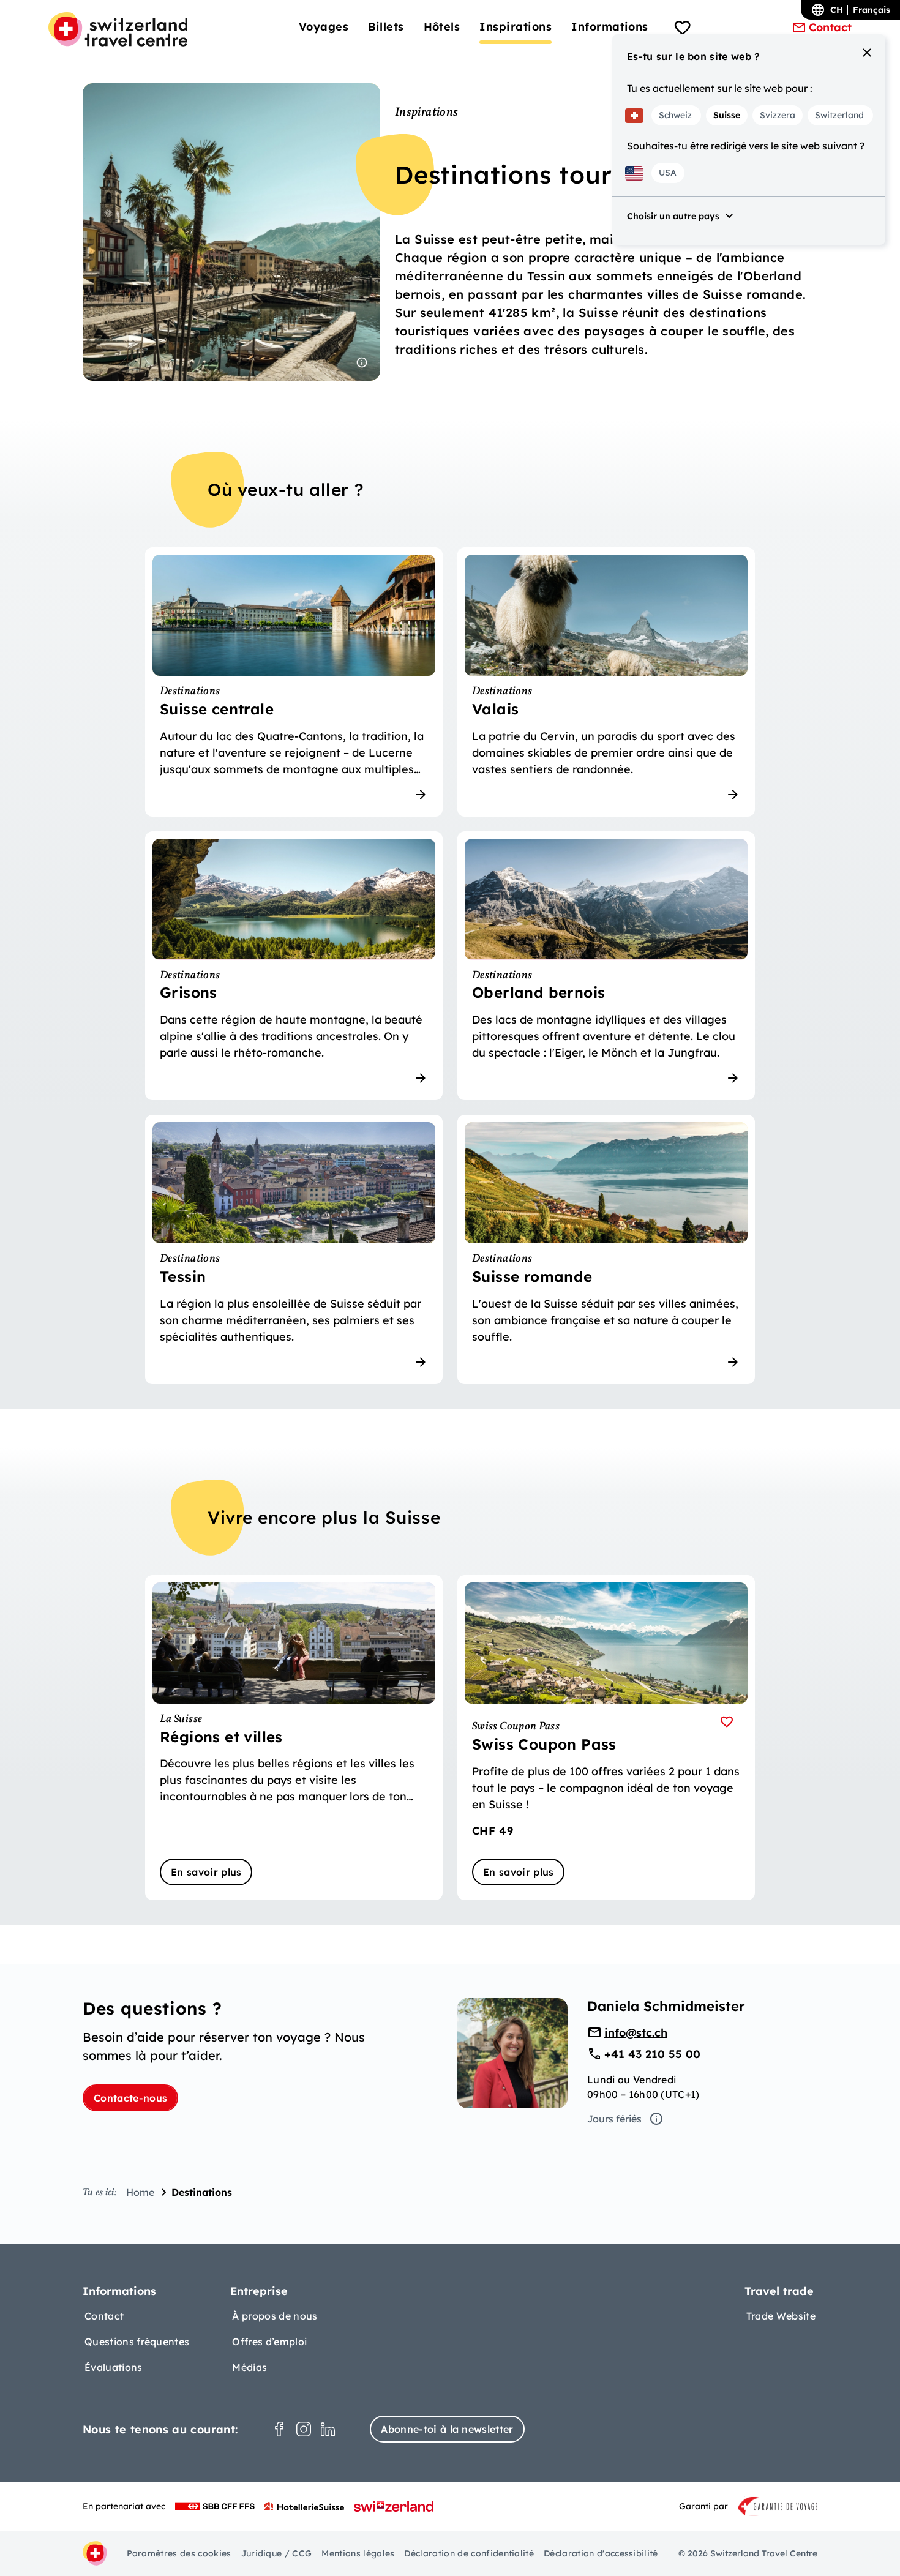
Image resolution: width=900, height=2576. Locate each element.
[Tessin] (294, 1249)
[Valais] (606, 682)
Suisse (727, 115)
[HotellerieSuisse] (304, 2506)
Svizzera (778, 115)
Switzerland (839, 115)
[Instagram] (304, 2429)
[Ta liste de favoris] (683, 29)
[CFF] (215, 2506)
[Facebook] (279, 2429)
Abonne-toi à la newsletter (447, 2429)
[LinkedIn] (328, 2429)
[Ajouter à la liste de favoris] (727, 1722)
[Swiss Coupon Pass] (606, 1738)
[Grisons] (294, 966)
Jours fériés (614, 2119)
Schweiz (675, 115)
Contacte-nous (130, 2098)
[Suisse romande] (606, 1249)
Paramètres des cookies (179, 2553)
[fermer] (867, 53)
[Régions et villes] (294, 1738)
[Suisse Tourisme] (394, 2506)
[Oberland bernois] (606, 966)
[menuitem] (324, 27)
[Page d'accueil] (118, 29)
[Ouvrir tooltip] (362, 362)
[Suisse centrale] (294, 682)
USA (668, 173)
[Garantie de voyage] (778, 2506)
